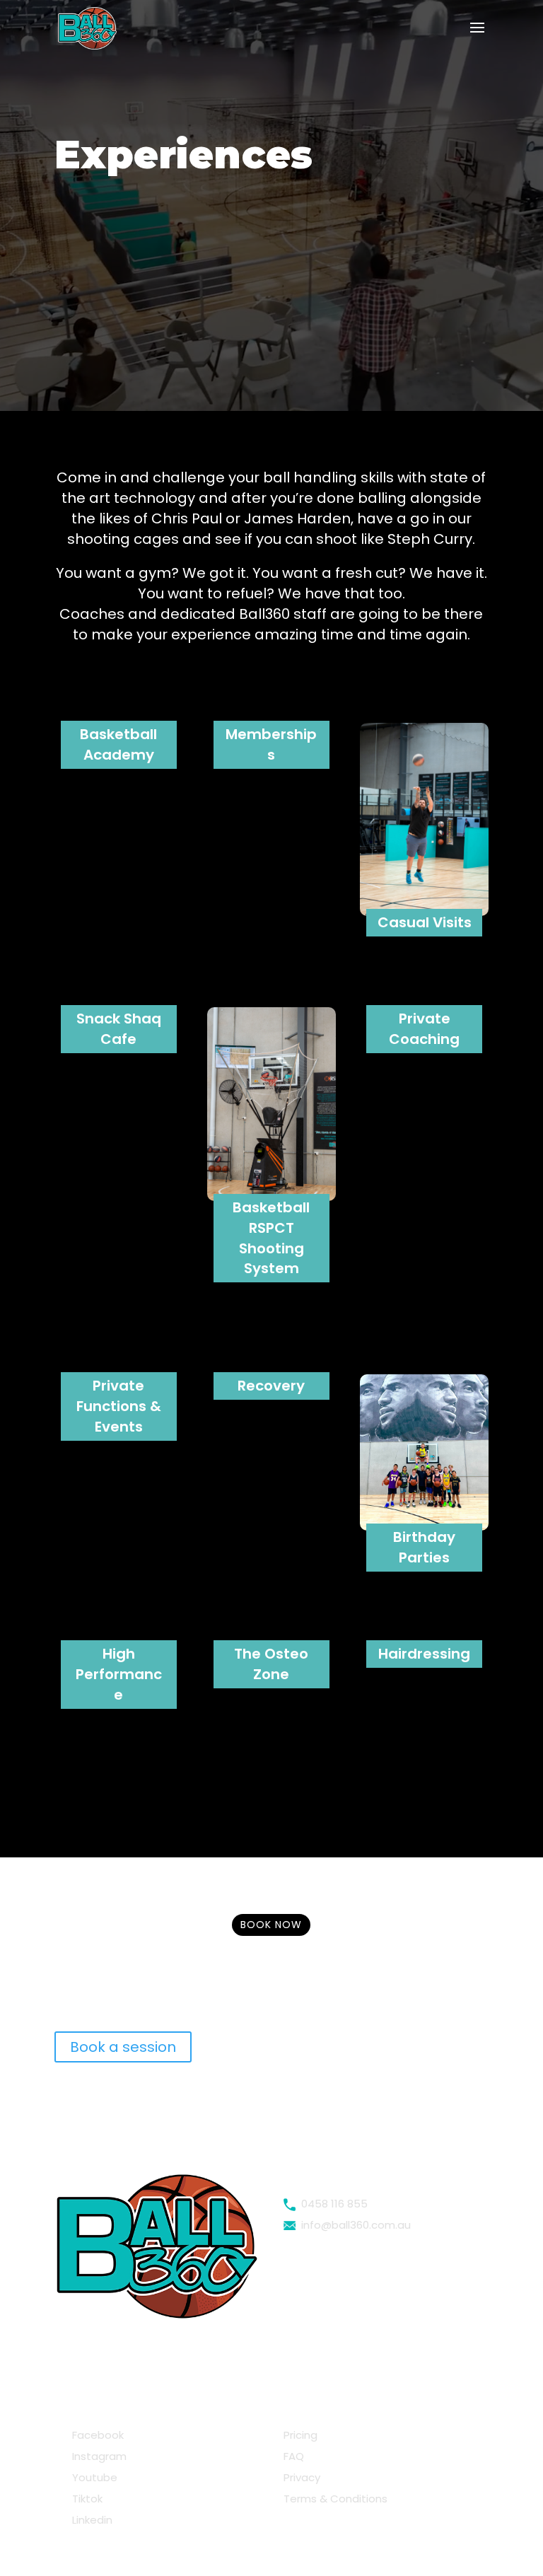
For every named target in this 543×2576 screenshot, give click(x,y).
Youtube (92, 2477)
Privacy (302, 2477)
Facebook (95, 2435)
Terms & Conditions (335, 2499)
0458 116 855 (332, 2204)
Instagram (97, 2456)
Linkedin (89, 2520)
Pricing (300, 2435)
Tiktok (84, 2499)
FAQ (294, 2456)
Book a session (123, 2047)
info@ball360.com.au (353, 2225)
